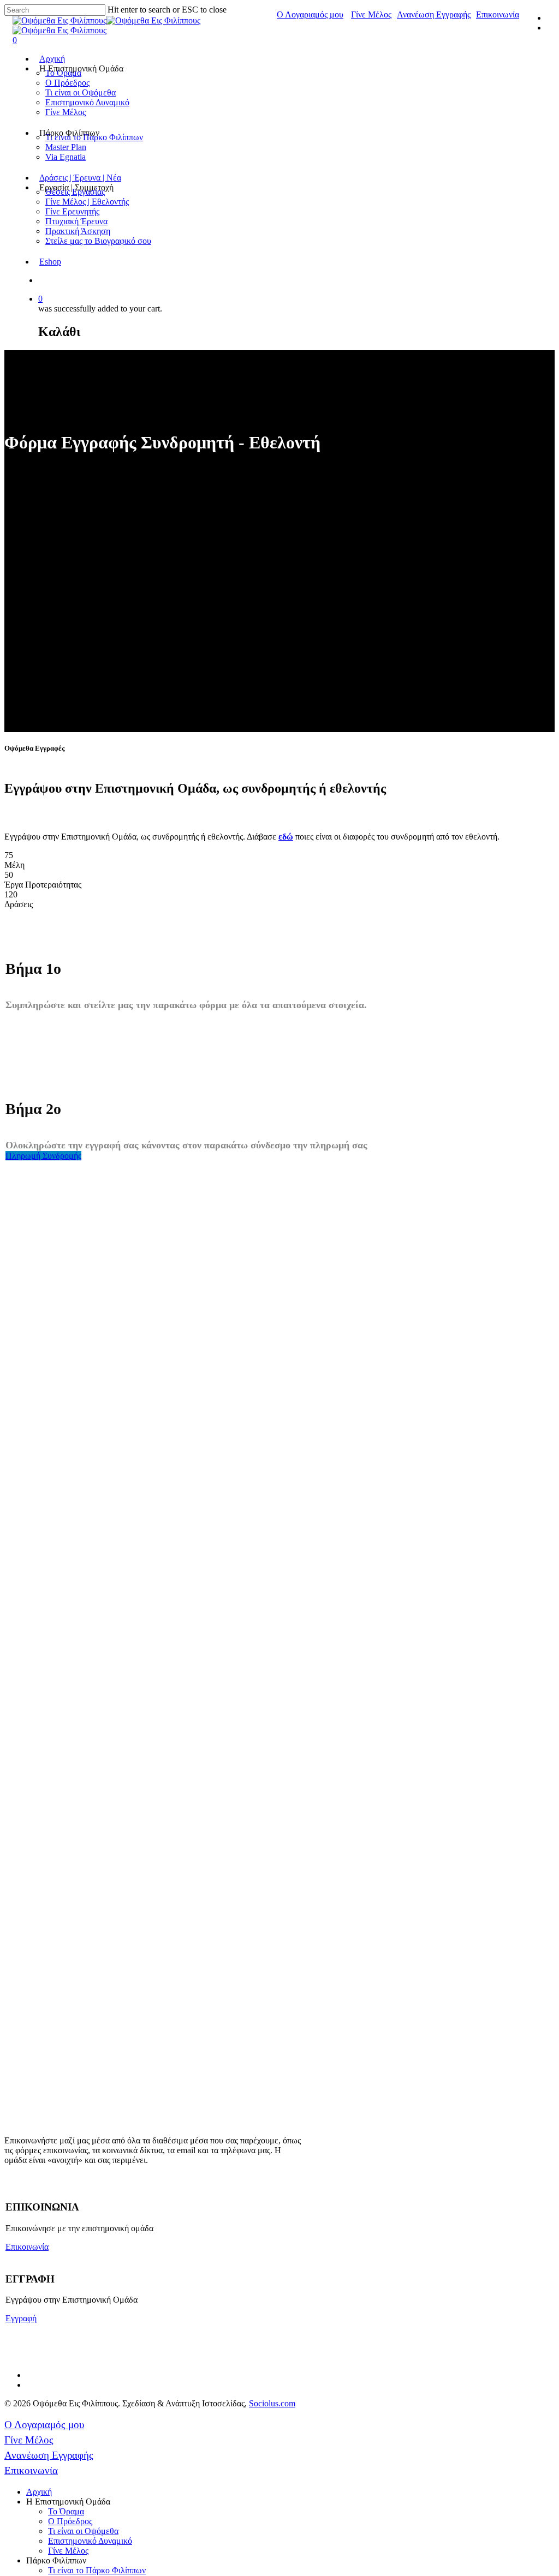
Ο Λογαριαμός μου (310, 14)
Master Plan (66, 147)
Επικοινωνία (498, 14)
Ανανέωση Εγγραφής (434, 14)
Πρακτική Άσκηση (78, 231)
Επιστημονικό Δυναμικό (87, 102)
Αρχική (52, 59)
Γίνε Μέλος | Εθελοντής (87, 202)
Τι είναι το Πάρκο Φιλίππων (97, 2570)
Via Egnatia (66, 157)
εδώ (286, 837)
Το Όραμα (66, 2511)
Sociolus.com (272, 2403)
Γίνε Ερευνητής (72, 211)
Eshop (50, 262)
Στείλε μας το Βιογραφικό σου (98, 241)
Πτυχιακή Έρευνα (76, 221)
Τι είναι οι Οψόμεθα (81, 92)
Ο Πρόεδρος (67, 83)
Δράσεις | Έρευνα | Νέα (80, 178)
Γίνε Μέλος (371, 14)
